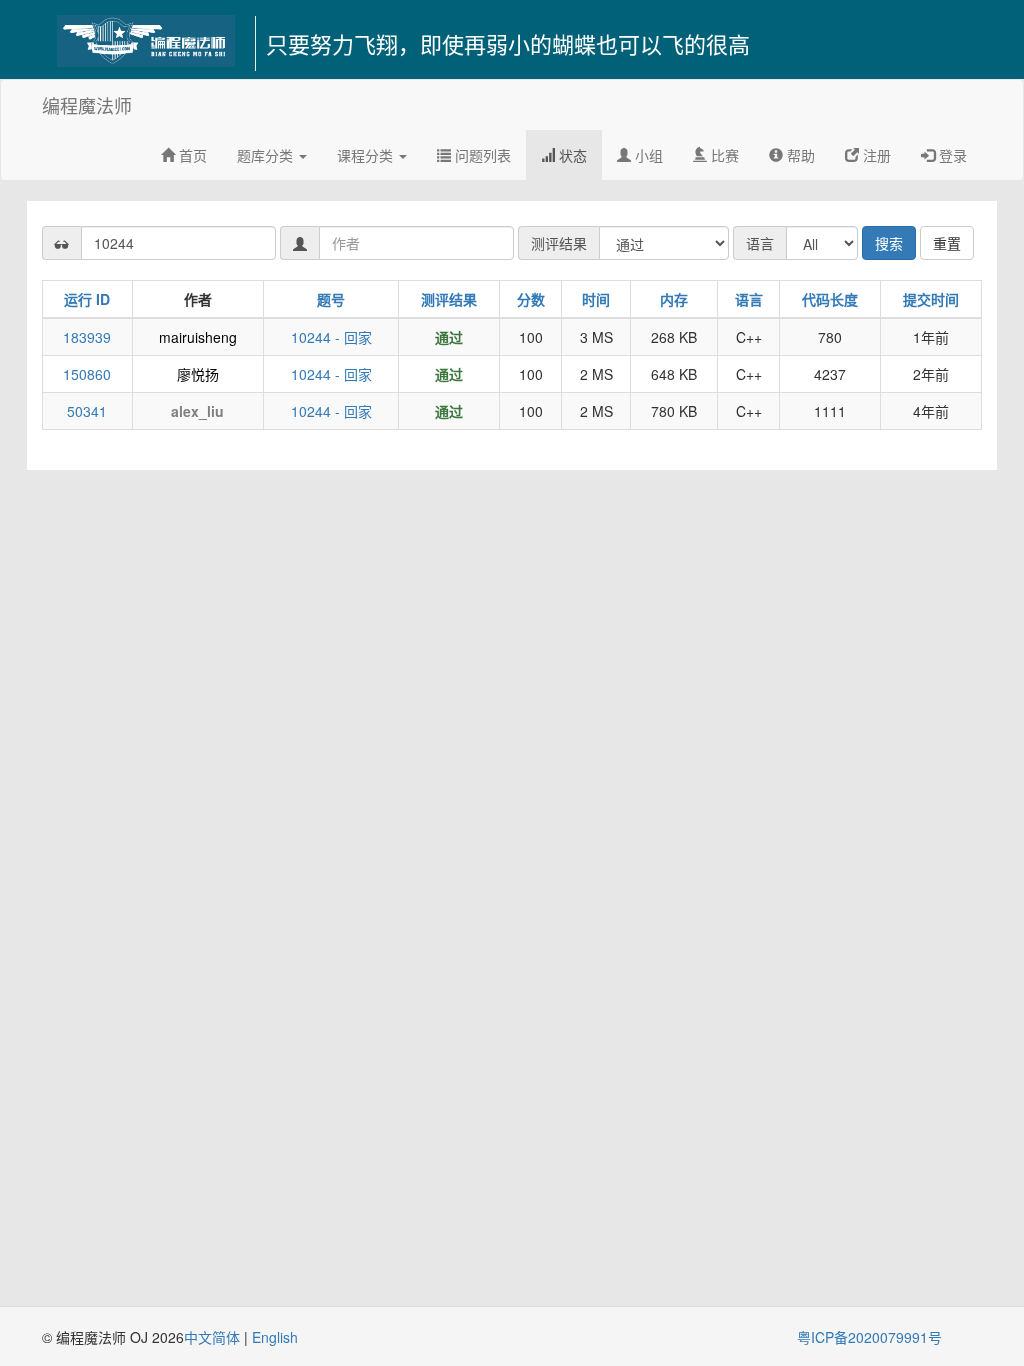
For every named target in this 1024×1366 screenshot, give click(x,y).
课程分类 (367, 155)
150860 (87, 374)
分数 (531, 299)
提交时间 (931, 299)
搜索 (889, 243)
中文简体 (214, 1337)
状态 (571, 155)
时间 (596, 299)
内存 (674, 299)
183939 (87, 337)
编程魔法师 (87, 105)
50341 (87, 411)
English (275, 1337)
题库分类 (267, 155)
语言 (749, 299)
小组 (647, 155)
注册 (875, 155)
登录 (951, 155)
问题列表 (481, 155)
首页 (191, 155)
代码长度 (830, 299)
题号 (331, 299)
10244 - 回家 (331, 337)
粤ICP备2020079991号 (869, 1337)
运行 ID (87, 299)
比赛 (723, 155)
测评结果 (449, 299)
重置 (947, 243)
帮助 (799, 155)
